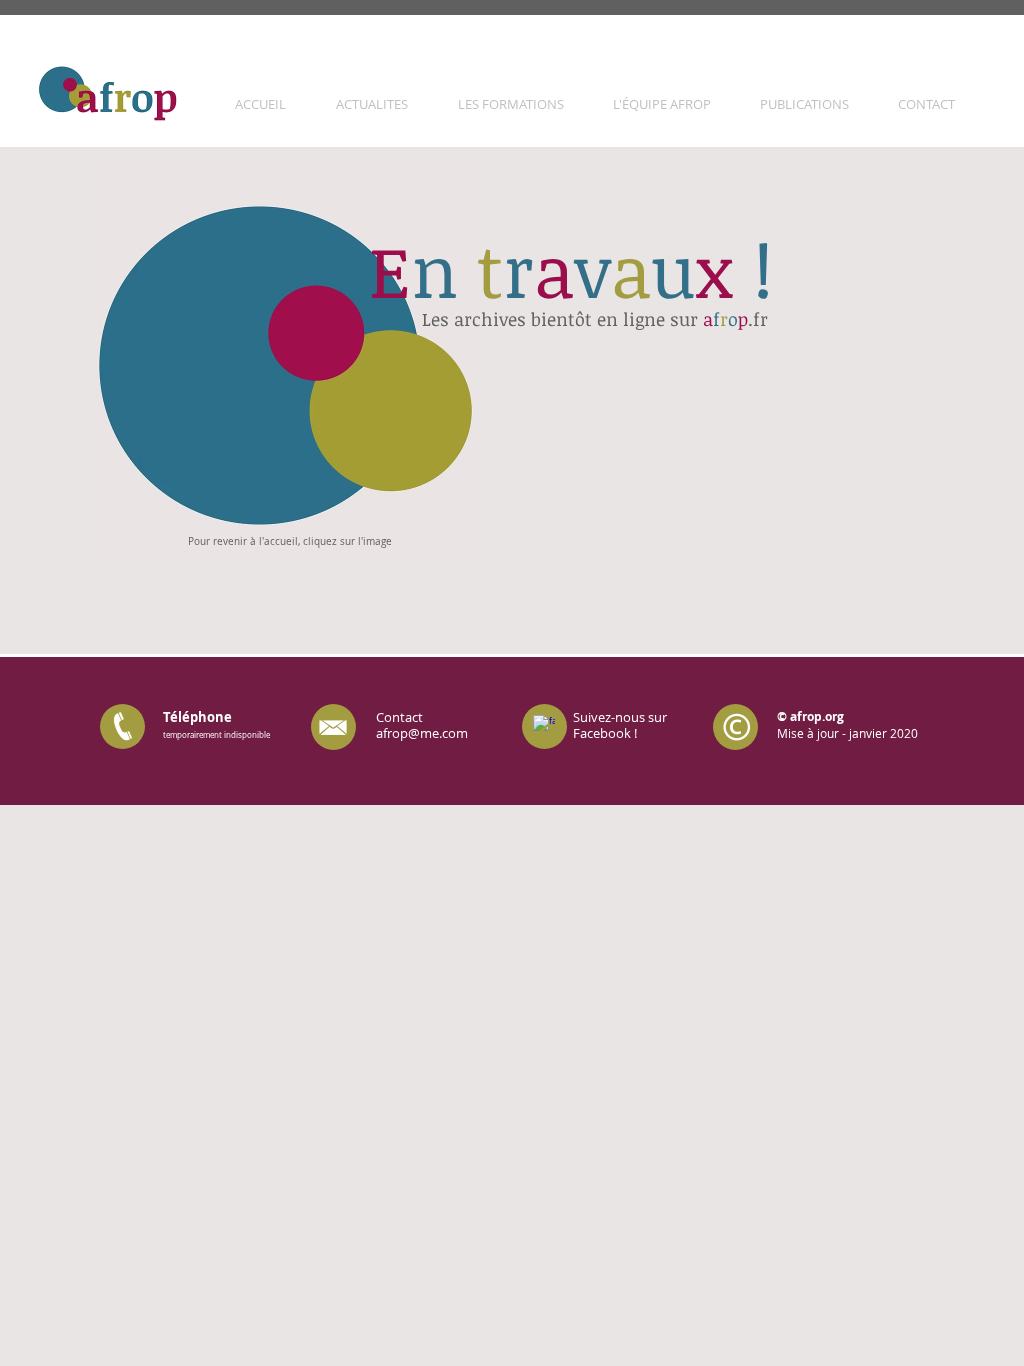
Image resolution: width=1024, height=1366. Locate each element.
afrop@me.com (422, 733)
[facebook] (544, 726)
